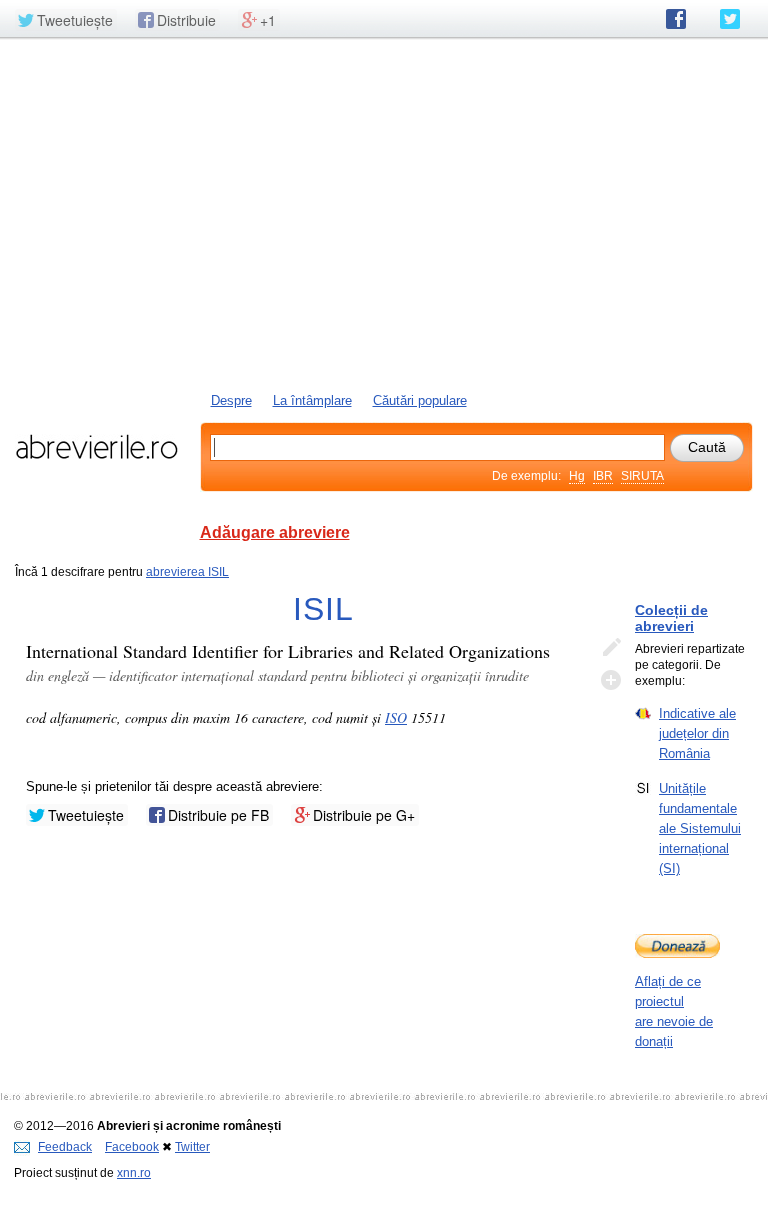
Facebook (132, 1147)
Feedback (65, 1147)
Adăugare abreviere (275, 532)
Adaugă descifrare (611, 680)
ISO (396, 717)
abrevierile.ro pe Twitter (730, 19)
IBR (603, 476)
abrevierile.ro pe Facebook (676, 19)
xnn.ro (134, 1173)
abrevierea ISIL (187, 572)
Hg (577, 476)
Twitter (192, 1147)
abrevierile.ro (96, 447)
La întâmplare (312, 400)
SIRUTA (642, 476)
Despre (231, 400)
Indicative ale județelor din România (697, 733)
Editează (611, 648)
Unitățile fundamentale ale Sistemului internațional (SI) (700, 828)
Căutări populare (420, 400)
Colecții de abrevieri (671, 618)
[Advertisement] (384, 213)
